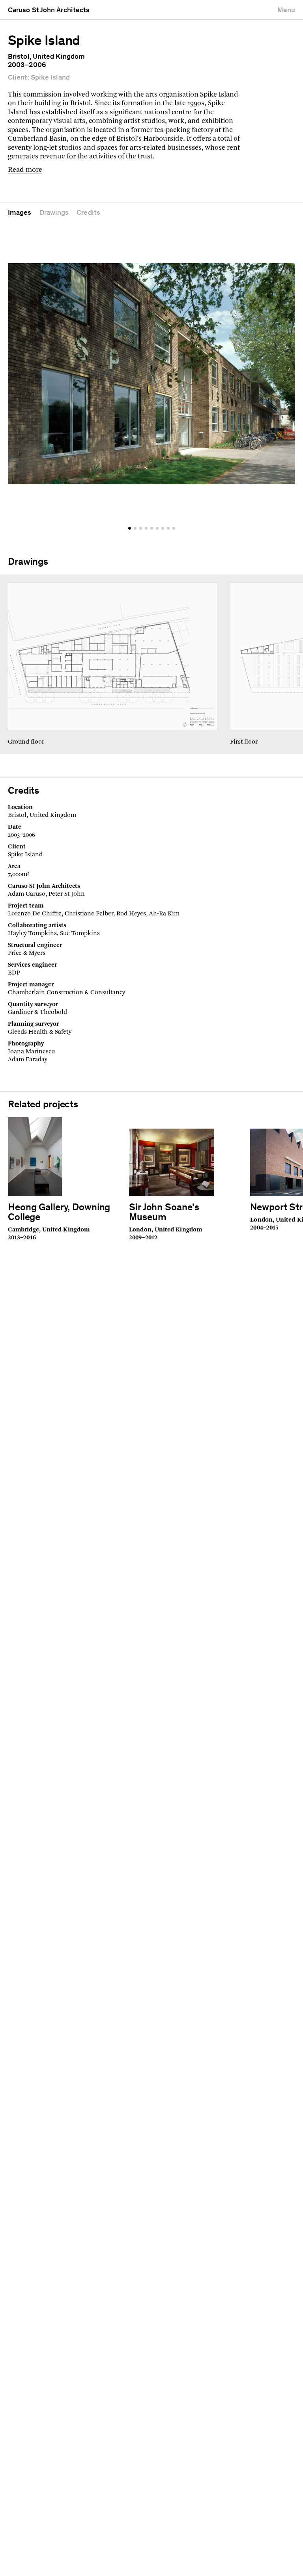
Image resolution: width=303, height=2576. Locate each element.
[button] (130, 528)
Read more (25, 170)
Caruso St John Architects (49, 11)
